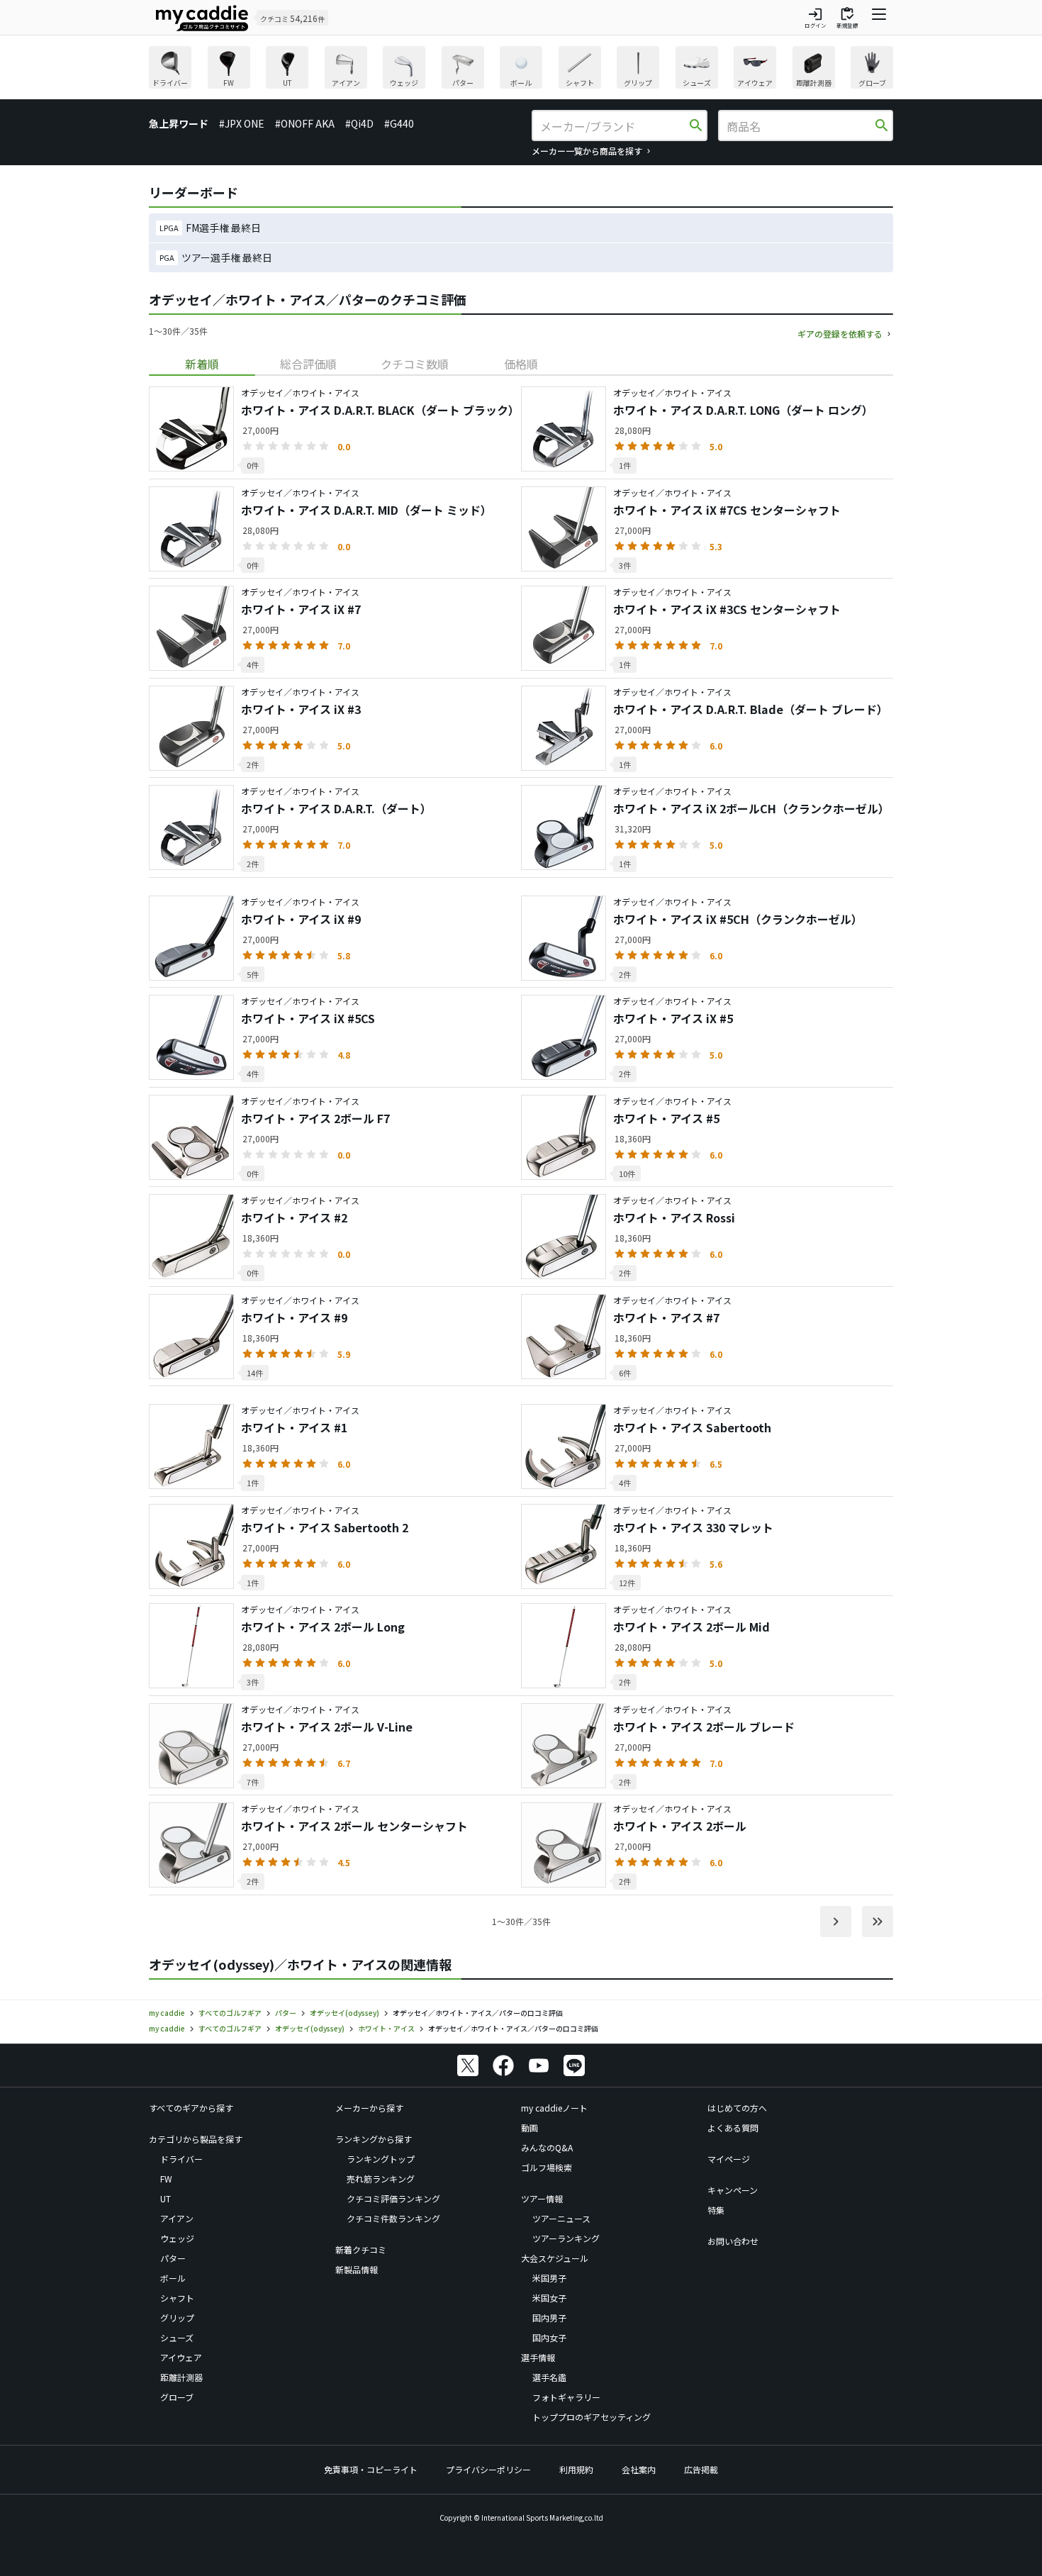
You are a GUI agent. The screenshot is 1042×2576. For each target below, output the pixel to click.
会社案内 (639, 2469)
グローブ (177, 2397)
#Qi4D (359, 123)
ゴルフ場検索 (547, 2167)
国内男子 (549, 2318)
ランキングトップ (381, 2159)
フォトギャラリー (566, 2397)
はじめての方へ (737, 2108)
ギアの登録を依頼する (840, 334)
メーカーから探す (369, 2108)
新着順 (202, 364)
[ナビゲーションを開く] (879, 18)
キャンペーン (733, 2190)
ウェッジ (177, 2238)
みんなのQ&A (547, 2147)
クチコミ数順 (415, 364)
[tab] (202, 364)
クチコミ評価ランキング (393, 2198)
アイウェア (181, 2357)
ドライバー (181, 2159)
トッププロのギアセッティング (592, 2417)
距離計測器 (181, 2377)
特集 (716, 2210)
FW (166, 2179)
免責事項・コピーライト (371, 2469)
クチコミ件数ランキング (393, 2218)
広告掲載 (701, 2469)
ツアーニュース (561, 2218)
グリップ (177, 2318)
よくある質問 (733, 2128)
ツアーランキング (566, 2238)
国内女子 (549, 2337)
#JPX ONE (242, 123)
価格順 (521, 364)
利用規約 (576, 2469)
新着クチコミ (361, 2249)
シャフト (177, 2298)
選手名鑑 (549, 2377)
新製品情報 (357, 2269)
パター (173, 2258)
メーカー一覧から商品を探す (587, 151)
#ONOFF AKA (305, 123)
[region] (521, 69)
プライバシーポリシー (488, 2469)
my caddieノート (554, 2108)
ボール (173, 2278)
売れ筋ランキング (381, 2179)
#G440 (399, 123)
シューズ (177, 2337)
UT (166, 2198)
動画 (530, 2128)
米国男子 (549, 2278)
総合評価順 (308, 364)
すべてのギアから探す (191, 2108)
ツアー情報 (542, 2198)
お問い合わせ (733, 2241)
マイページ (729, 2159)
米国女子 (549, 2298)
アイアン (177, 2218)
